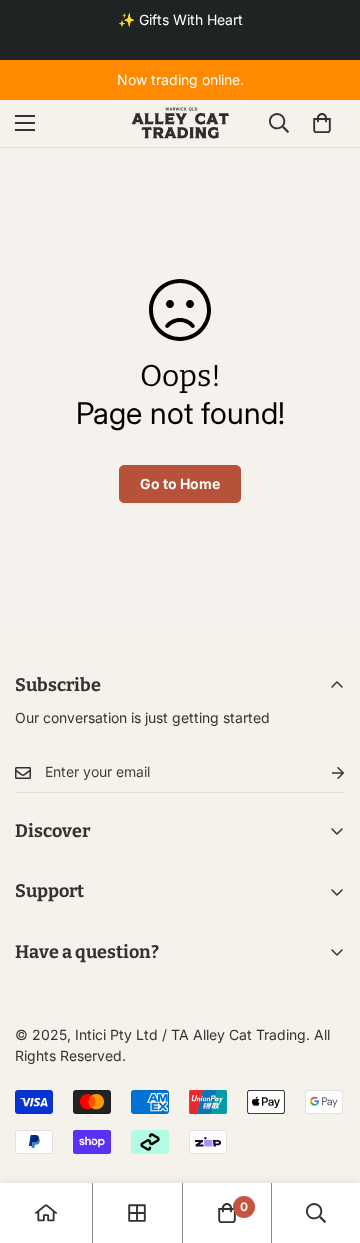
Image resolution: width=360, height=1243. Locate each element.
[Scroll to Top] (324, 1137)
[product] (46, 1213)
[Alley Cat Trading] (180, 123)
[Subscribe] (322, 772)
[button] (322, 123)
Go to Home (180, 483)
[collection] (137, 1213)
